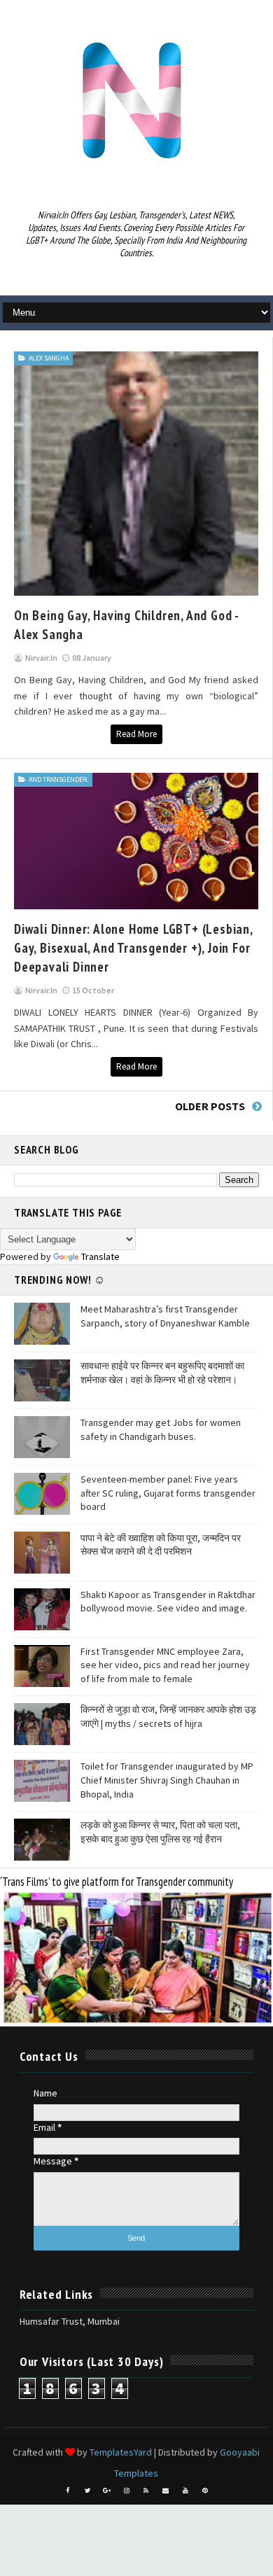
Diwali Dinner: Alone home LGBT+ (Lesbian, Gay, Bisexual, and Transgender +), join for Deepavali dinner (133, 947)
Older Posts (210, 1106)
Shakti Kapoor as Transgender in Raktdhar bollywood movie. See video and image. (168, 1602)
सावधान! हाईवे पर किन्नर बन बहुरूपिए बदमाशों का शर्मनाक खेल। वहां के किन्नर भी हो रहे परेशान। (162, 1373)
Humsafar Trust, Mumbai (70, 2321)
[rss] (146, 2491)
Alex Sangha (49, 358)
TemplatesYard (121, 2452)
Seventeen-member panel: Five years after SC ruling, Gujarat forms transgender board (168, 1493)
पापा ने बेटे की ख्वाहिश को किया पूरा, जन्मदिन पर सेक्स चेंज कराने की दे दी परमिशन (161, 1545)
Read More (136, 734)
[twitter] (87, 2491)
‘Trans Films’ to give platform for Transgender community (117, 1882)
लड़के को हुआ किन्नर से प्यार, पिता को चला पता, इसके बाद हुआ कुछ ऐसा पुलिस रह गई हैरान (160, 1832)
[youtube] (185, 2491)
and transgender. (58, 779)
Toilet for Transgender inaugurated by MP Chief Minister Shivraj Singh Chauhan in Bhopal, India (167, 1780)
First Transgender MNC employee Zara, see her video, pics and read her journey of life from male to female (165, 1665)
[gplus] (107, 2491)
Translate (100, 1256)
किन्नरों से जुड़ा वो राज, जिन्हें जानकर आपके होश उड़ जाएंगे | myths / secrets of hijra (168, 1716)
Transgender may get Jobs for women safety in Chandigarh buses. (161, 1429)
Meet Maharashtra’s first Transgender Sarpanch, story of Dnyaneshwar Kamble (165, 1316)
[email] (166, 2491)
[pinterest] (205, 2491)
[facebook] (68, 2491)
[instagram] (127, 2491)
